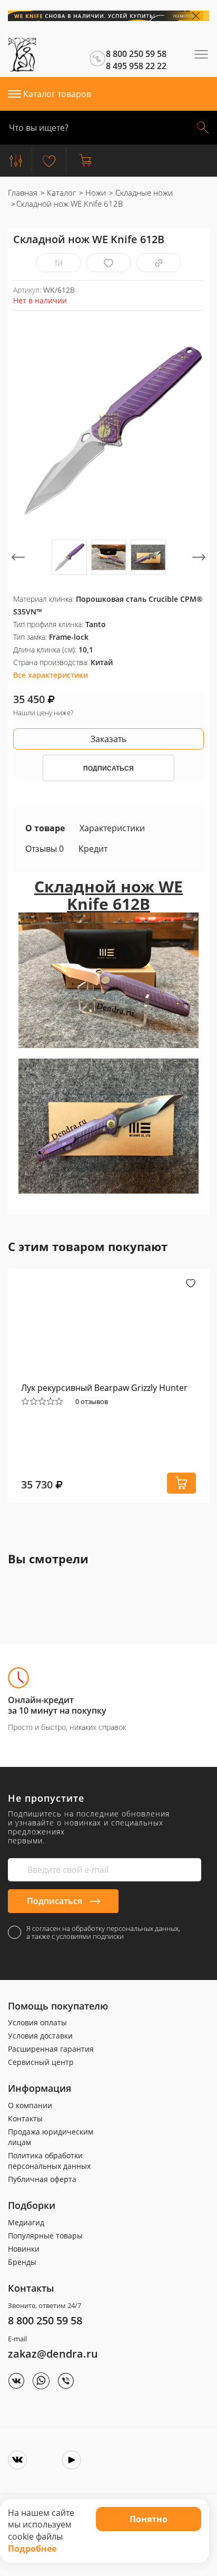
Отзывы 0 (45, 849)
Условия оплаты (37, 2022)
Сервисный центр (41, 2062)
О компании (30, 2105)
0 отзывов (92, 1401)
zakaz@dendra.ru (53, 2354)
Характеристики (112, 828)
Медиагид (26, 2222)
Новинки (24, 2249)
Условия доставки (40, 2036)
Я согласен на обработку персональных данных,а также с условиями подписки (103, 1933)
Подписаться (56, 1901)
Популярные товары (45, 2236)
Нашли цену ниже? (43, 713)
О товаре (45, 828)
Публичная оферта (42, 2179)
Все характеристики (51, 675)
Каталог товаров (57, 94)
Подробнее (32, 2549)
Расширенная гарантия (51, 2049)
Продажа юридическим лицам (51, 2137)
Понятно (149, 2519)
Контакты (25, 2118)
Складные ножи (143, 193)
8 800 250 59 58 (45, 2320)
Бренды (22, 2262)
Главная (23, 193)
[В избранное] (109, 263)
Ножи (95, 193)
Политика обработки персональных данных (49, 2161)
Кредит (93, 849)
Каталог (60, 193)
